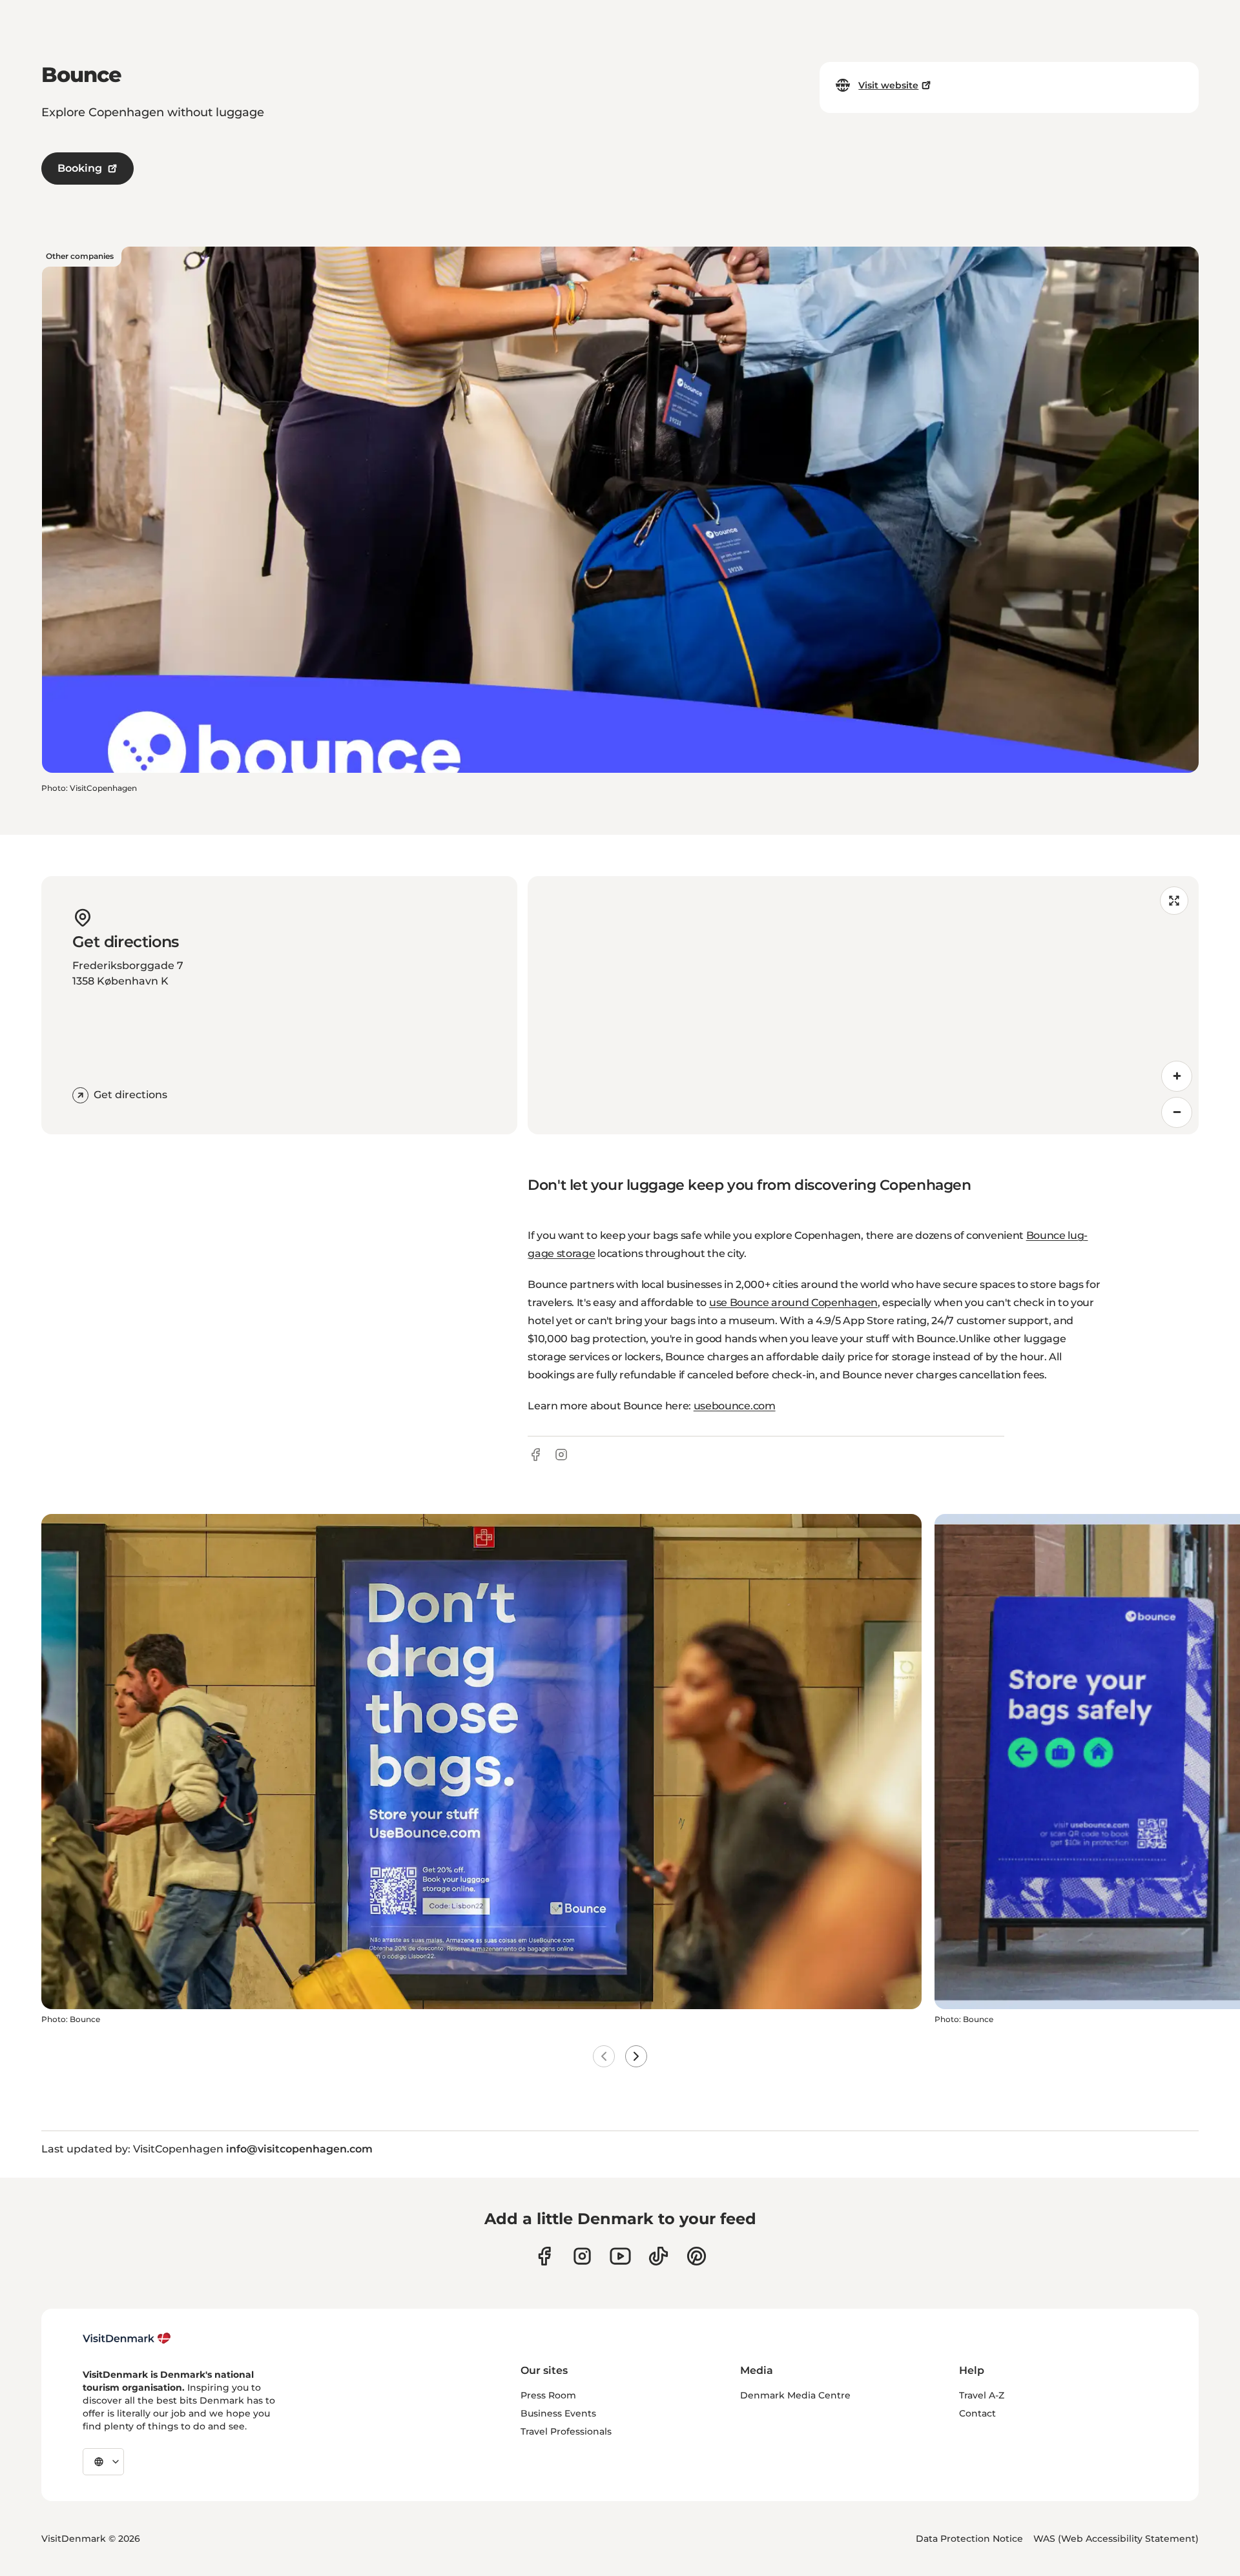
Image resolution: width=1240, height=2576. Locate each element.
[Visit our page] (582, 2256)
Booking (80, 168)
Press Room (548, 2395)
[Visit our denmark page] (544, 2256)
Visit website (888, 85)
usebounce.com (735, 1406)
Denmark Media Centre (795, 2395)
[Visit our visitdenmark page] (620, 2256)
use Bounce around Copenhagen (793, 1303)
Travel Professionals (566, 2431)
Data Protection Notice (969, 2539)
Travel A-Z (982, 2395)
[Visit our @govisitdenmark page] (658, 2256)
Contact (977, 2413)
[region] (863, 1005)
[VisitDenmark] (127, 2338)
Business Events (558, 2413)
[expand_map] (1174, 901)
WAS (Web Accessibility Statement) (1116, 2539)
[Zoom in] (1177, 1076)
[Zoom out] (1177, 1112)
